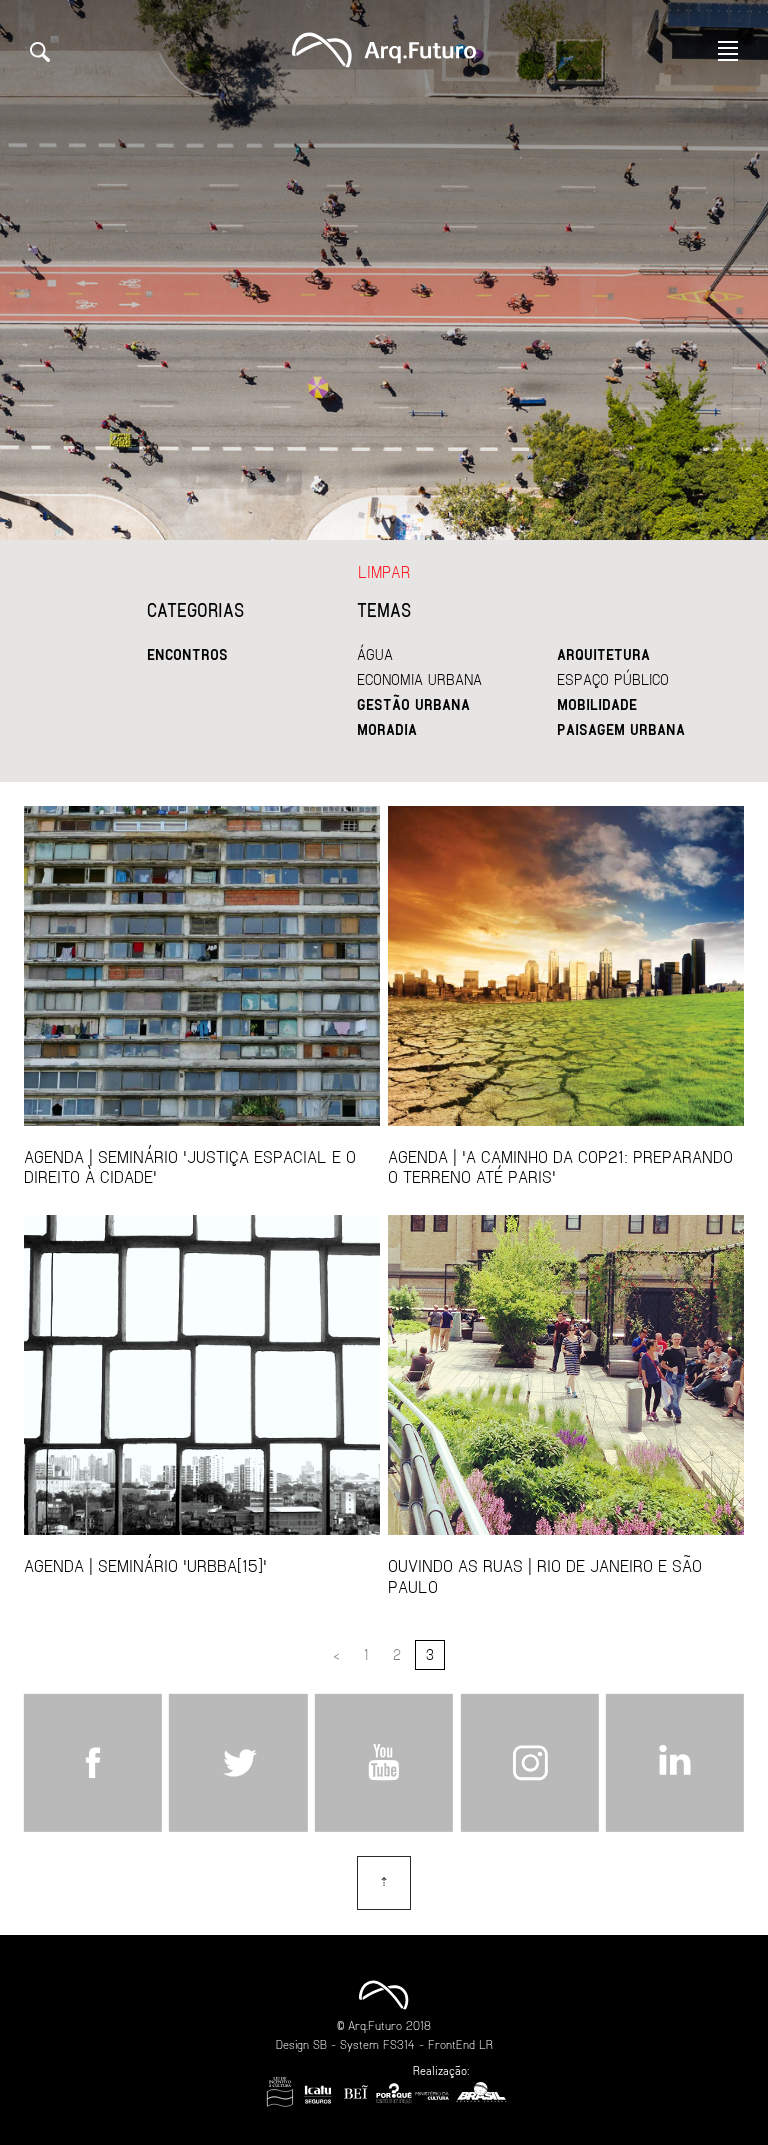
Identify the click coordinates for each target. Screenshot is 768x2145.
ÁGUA (375, 654)
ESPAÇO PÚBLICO (613, 679)
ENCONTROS (187, 654)
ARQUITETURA (603, 654)
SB (320, 2044)
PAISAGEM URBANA (621, 729)
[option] (384, 270)
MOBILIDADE (597, 704)
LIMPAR (384, 571)
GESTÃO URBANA (413, 704)
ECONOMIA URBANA (419, 679)
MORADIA (387, 729)
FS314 (399, 2044)
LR (486, 2044)
